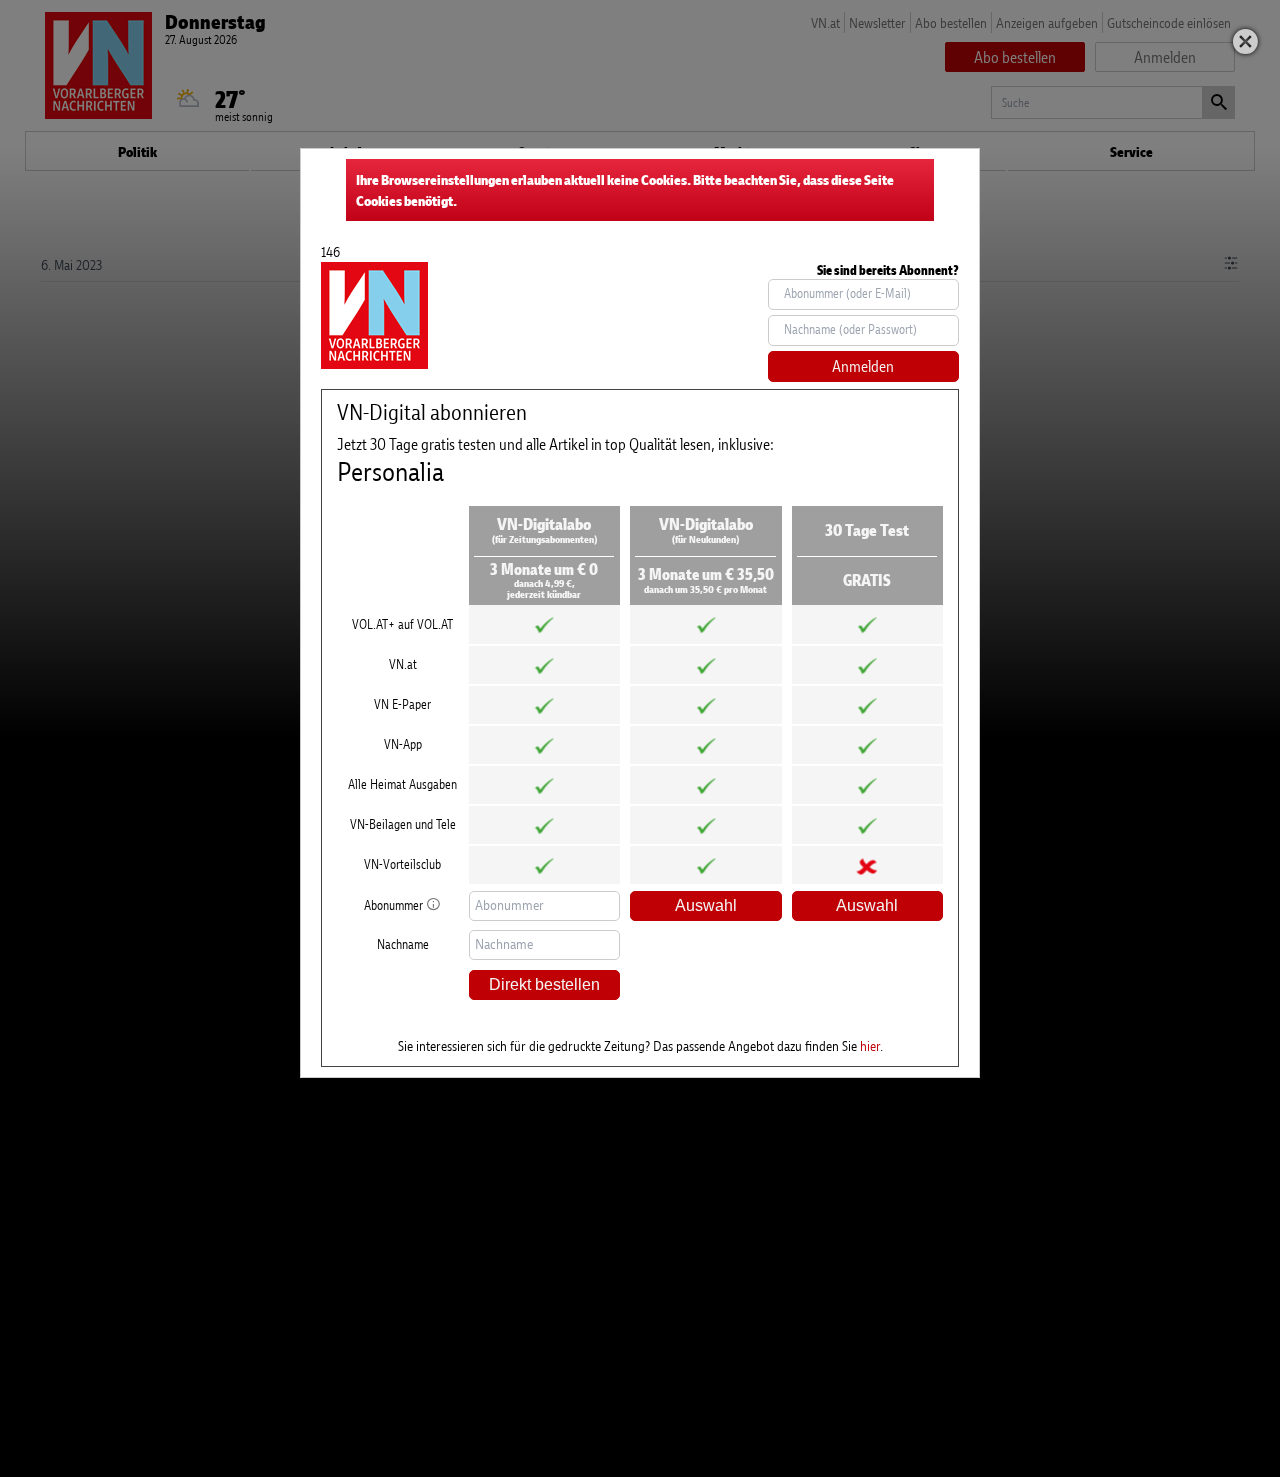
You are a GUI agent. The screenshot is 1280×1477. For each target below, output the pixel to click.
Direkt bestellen (544, 984)
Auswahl (706, 905)
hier (870, 1045)
